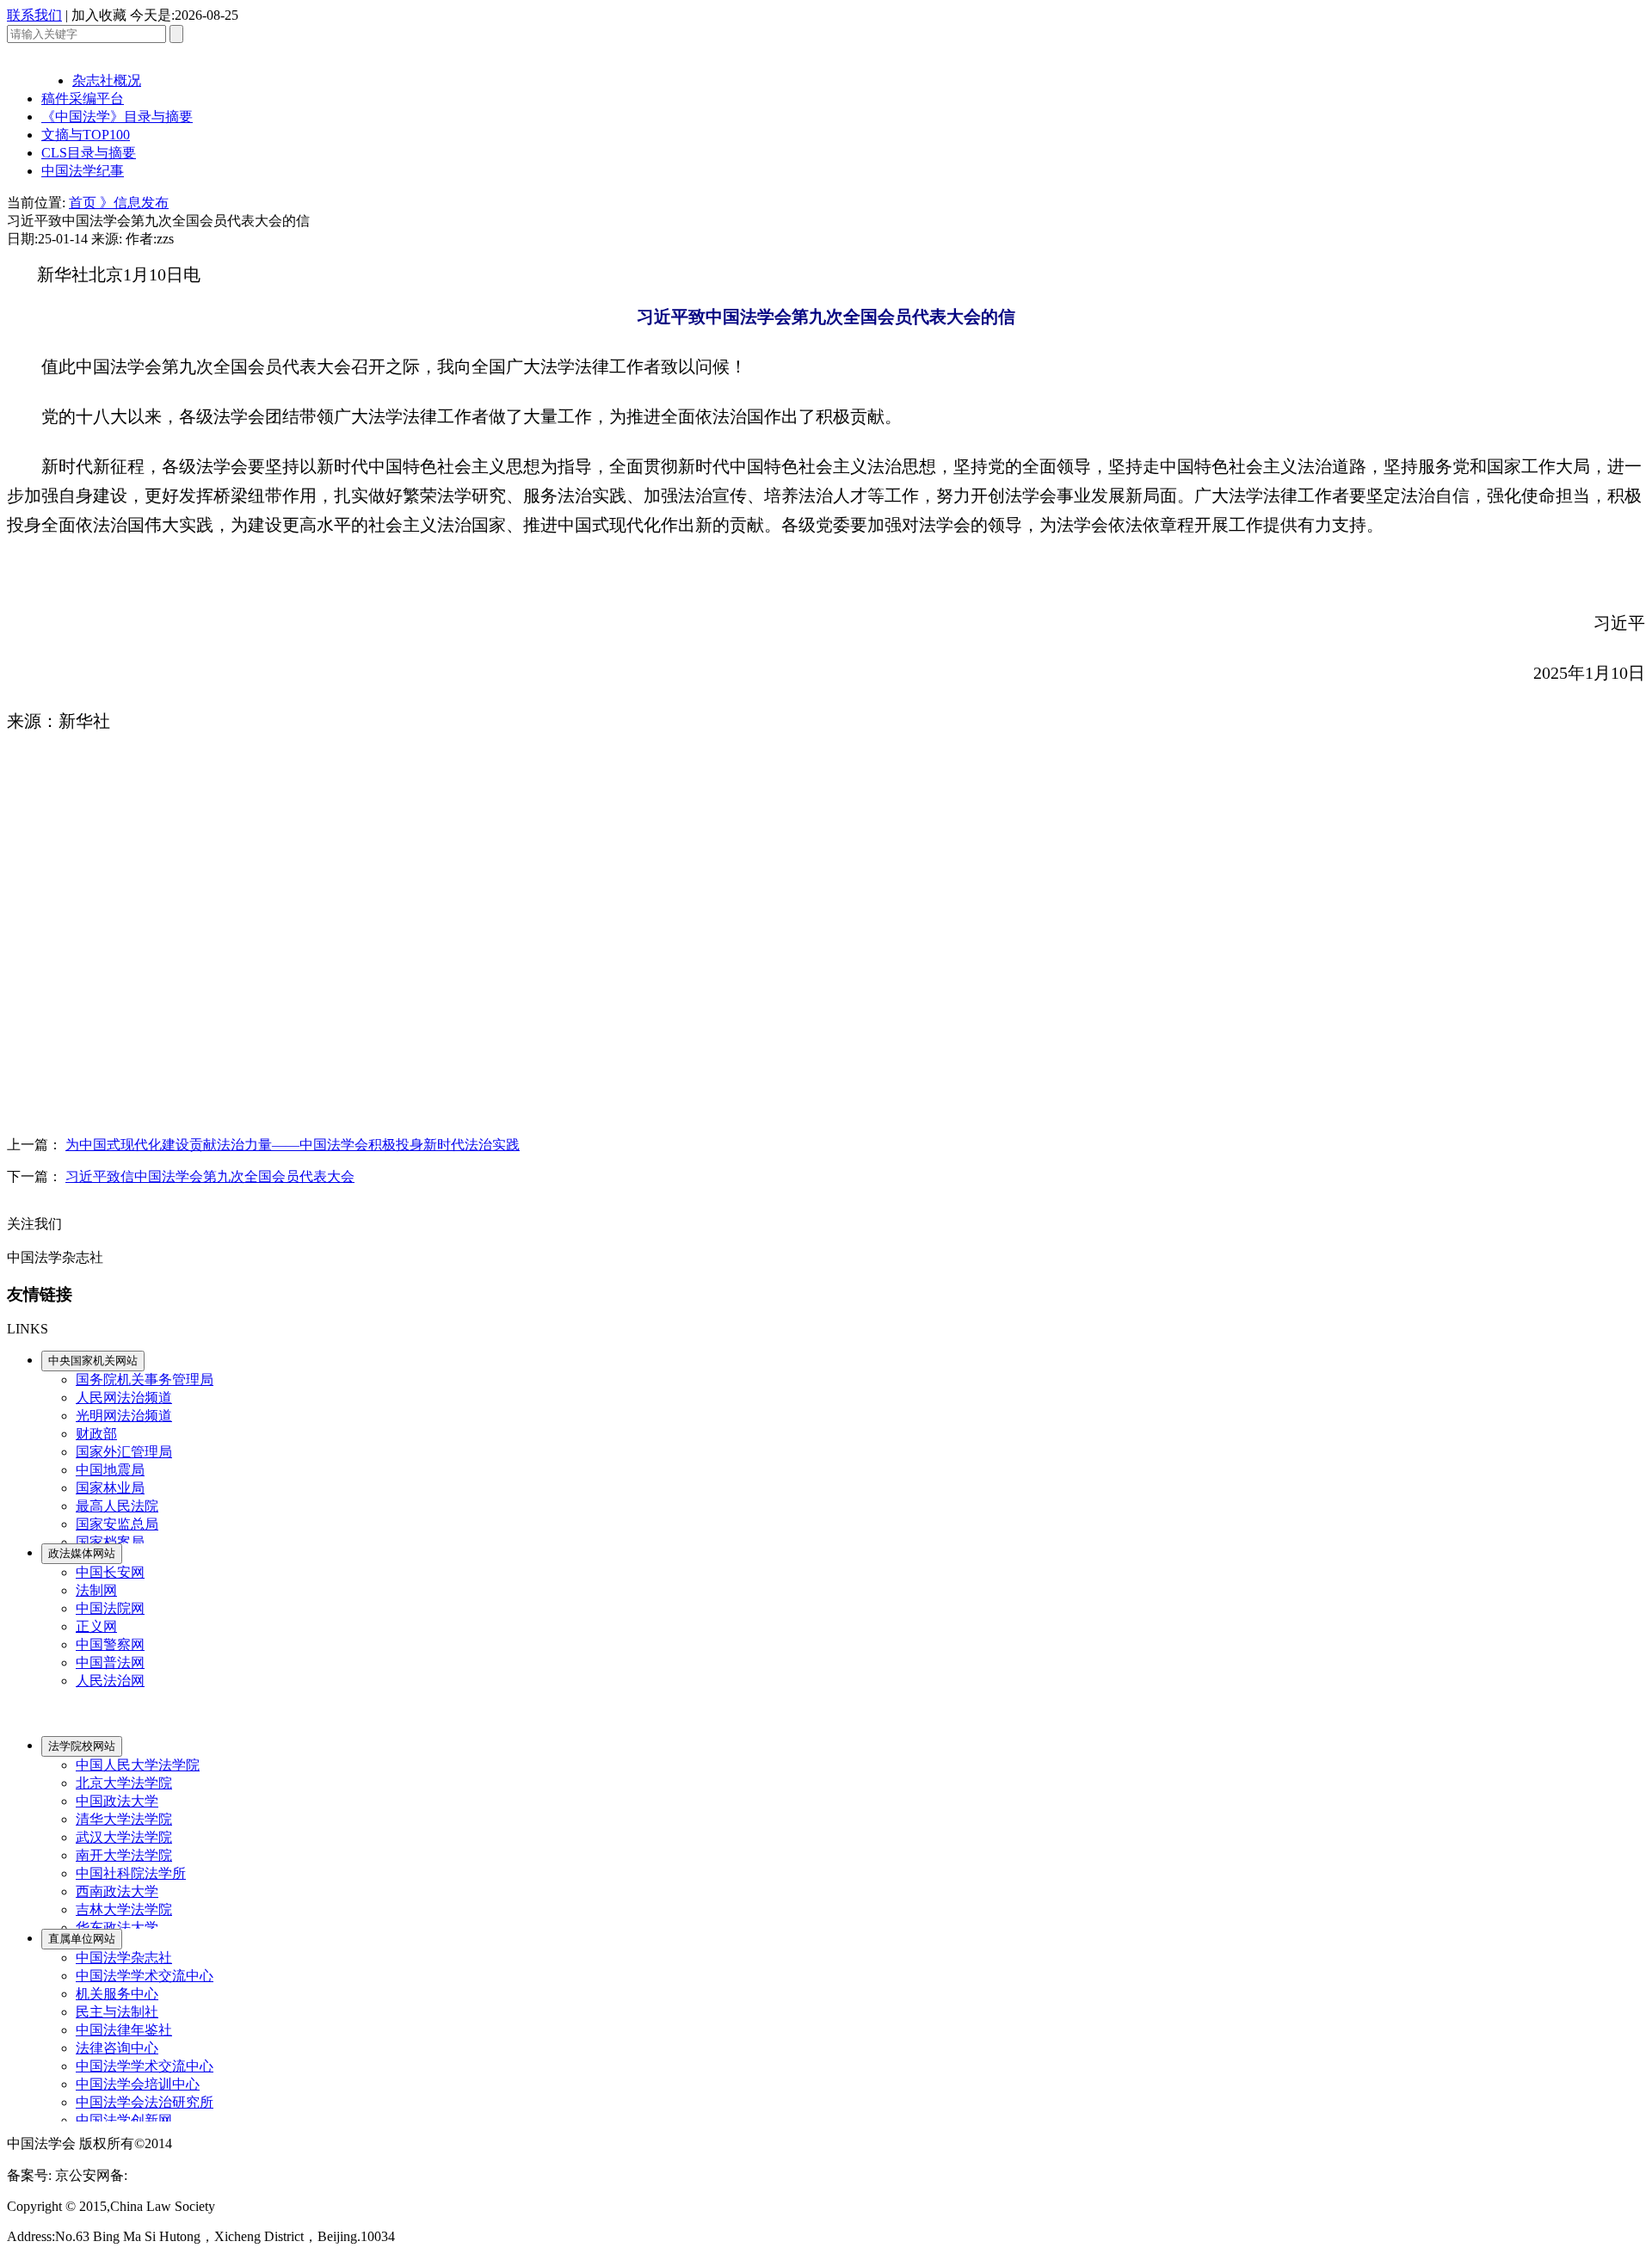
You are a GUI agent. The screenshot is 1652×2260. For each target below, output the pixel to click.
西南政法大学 (117, 1891)
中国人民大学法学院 (138, 1765)
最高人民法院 (117, 1506)
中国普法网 (110, 1663)
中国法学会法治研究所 (145, 2102)
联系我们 (34, 15)
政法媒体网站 (82, 1553)
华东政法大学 (117, 1927)
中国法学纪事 (83, 171)
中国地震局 (110, 1470)
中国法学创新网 (124, 2120)
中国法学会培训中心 (138, 2084)
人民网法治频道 (124, 1398)
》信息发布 (134, 203)
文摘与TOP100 (86, 135)
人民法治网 (110, 1681)
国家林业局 (110, 1488)
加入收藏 (99, 15)
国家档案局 (110, 1542)
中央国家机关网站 (93, 1361)
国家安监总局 (117, 1524)
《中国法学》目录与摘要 (117, 117)
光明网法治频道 (124, 1416)
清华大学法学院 (124, 1819)
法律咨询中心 (117, 2048)
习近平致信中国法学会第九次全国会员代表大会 (210, 1176)
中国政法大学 (117, 1801)
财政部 (96, 1434)
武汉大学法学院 (124, 1837)
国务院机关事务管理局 (145, 1379)
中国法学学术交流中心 (145, 1976)
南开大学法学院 (124, 1855)
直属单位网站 (82, 1939)
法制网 (96, 1590)
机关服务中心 (117, 1994)
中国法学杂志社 (124, 1958)
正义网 (96, 1626)
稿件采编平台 (83, 99)
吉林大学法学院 (124, 1909)
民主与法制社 (117, 2012)
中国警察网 (110, 1644)
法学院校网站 (82, 1746)
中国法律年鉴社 (124, 2030)
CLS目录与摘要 (89, 153)
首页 (84, 203)
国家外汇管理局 (124, 1452)
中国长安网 (110, 1572)
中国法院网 (110, 1608)
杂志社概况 (107, 80)
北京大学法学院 (124, 1783)
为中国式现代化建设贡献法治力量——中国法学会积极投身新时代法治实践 (293, 1145)
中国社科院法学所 (131, 1873)
